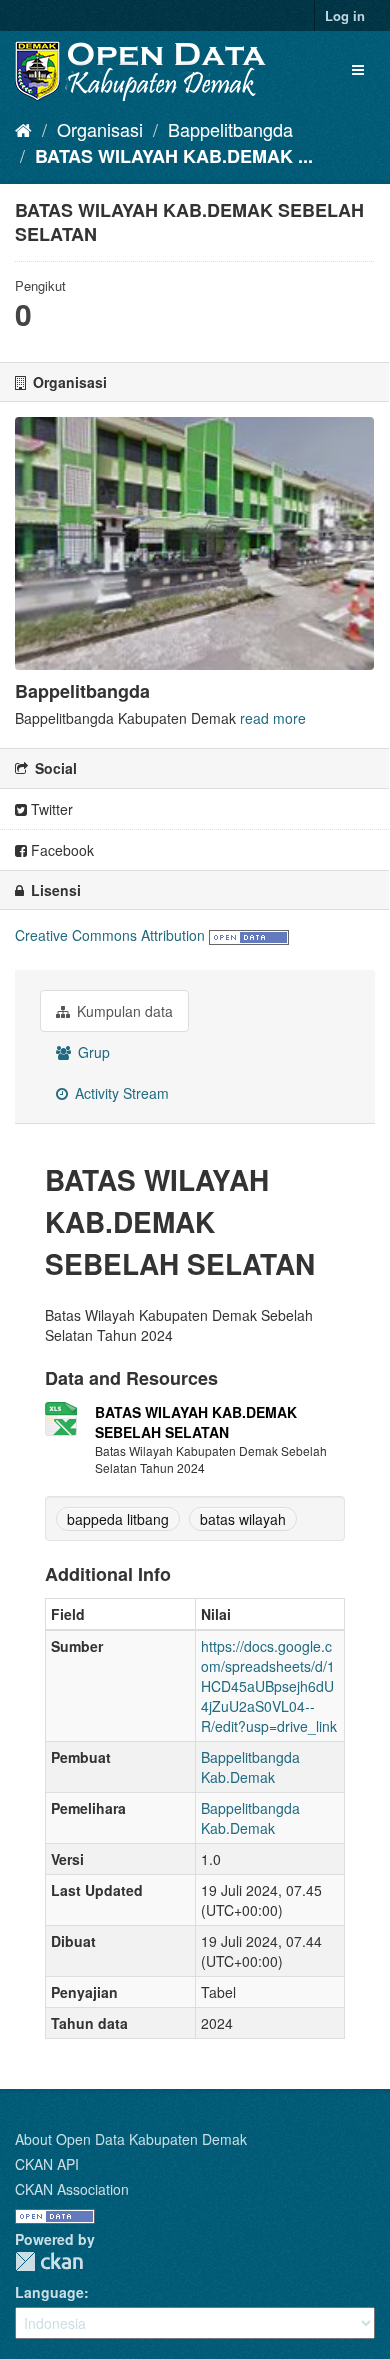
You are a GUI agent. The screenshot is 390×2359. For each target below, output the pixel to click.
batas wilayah (243, 1519)
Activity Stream (120, 1093)
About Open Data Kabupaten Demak (131, 2139)
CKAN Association (72, 2189)
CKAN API (47, 2164)
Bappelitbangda (230, 129)
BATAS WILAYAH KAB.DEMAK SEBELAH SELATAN (196, 1422)
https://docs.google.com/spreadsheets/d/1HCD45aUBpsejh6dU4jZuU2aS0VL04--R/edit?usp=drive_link (269, 1686)
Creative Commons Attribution (110, 935)
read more (273, 718)
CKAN (49, 2261)
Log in (345, 15)
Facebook (60, 850)
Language (49, 2292)
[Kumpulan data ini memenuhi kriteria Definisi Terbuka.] (249, 935)
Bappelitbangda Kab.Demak (250, 1767)
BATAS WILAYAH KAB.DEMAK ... (174, 156)
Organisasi (100, 129)
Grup (92, 1052)
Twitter (50, 809)
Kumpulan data (123, 1011)
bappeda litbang (118, 1519)
